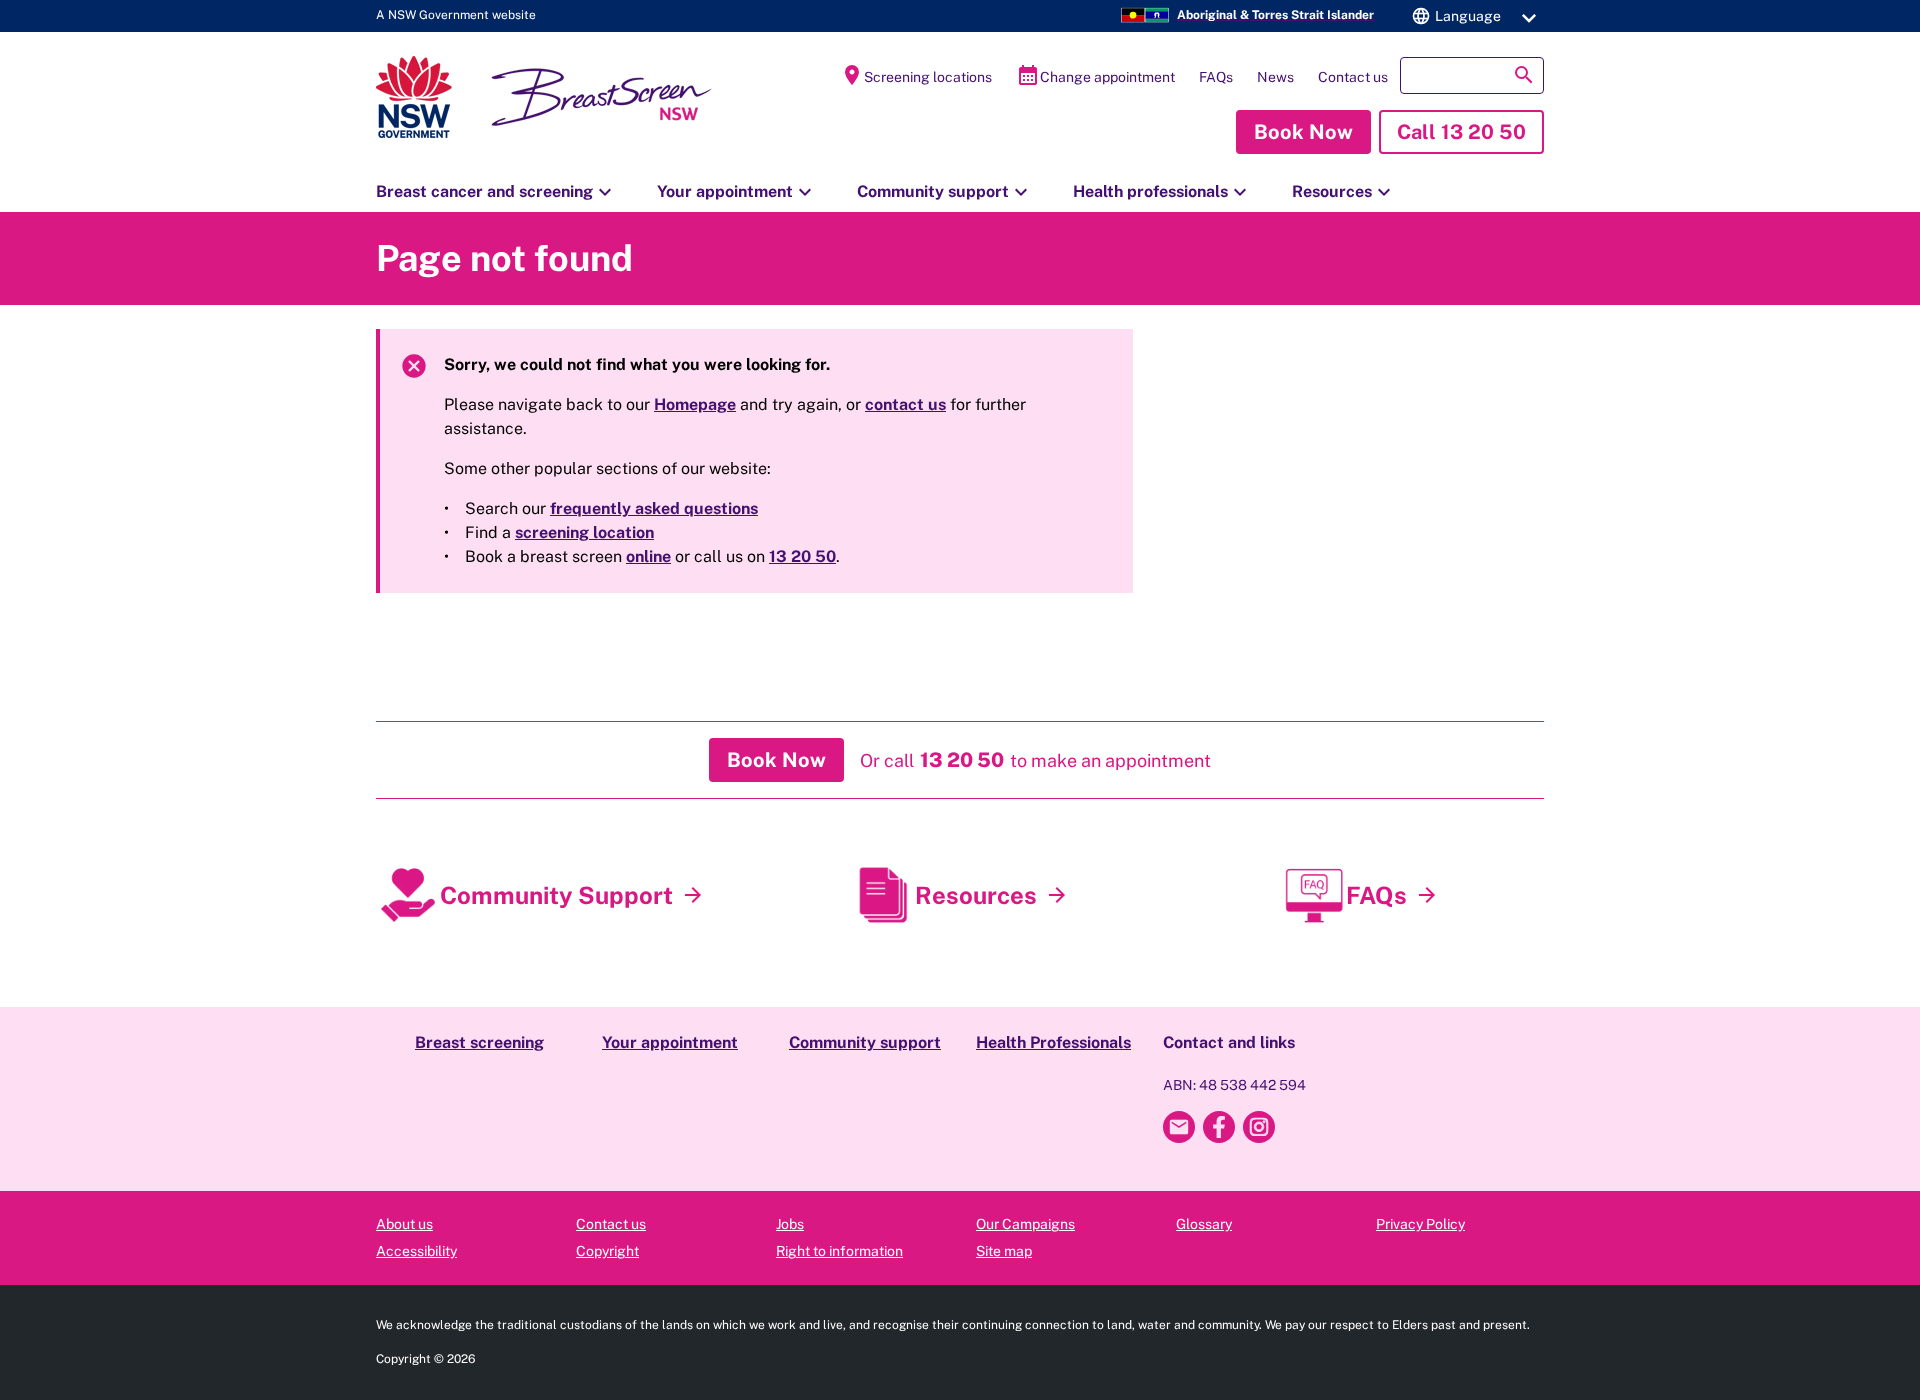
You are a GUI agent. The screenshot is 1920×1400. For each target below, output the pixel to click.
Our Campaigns (1025, 1224)
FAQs (1216, 77)
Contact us (1353, 77)
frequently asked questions (654, 508)
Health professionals (1162, 192)
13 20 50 (802, 556)
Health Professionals (1053, 1042)
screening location (584, 532)
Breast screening (479, 1042)
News (1275, 77)
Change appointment (1095, 75)
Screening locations (916, 75)
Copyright (607, 1251)
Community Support (556, 895)
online (648, 556)
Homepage (695, 404)
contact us (905, 404)
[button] (1471, 16)
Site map (1004, 1251)
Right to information (839, 1251)
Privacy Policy (1420, 1224)
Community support (945, 192)
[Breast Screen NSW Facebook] (1219, 1127)
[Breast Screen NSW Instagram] (1259, 1127)
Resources (1344, 192)
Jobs (790, 1224)
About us (404, 1224)
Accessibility (416, 1251)
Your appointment (737, 192)
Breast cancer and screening (496, 192)
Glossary (1204, 1224)
